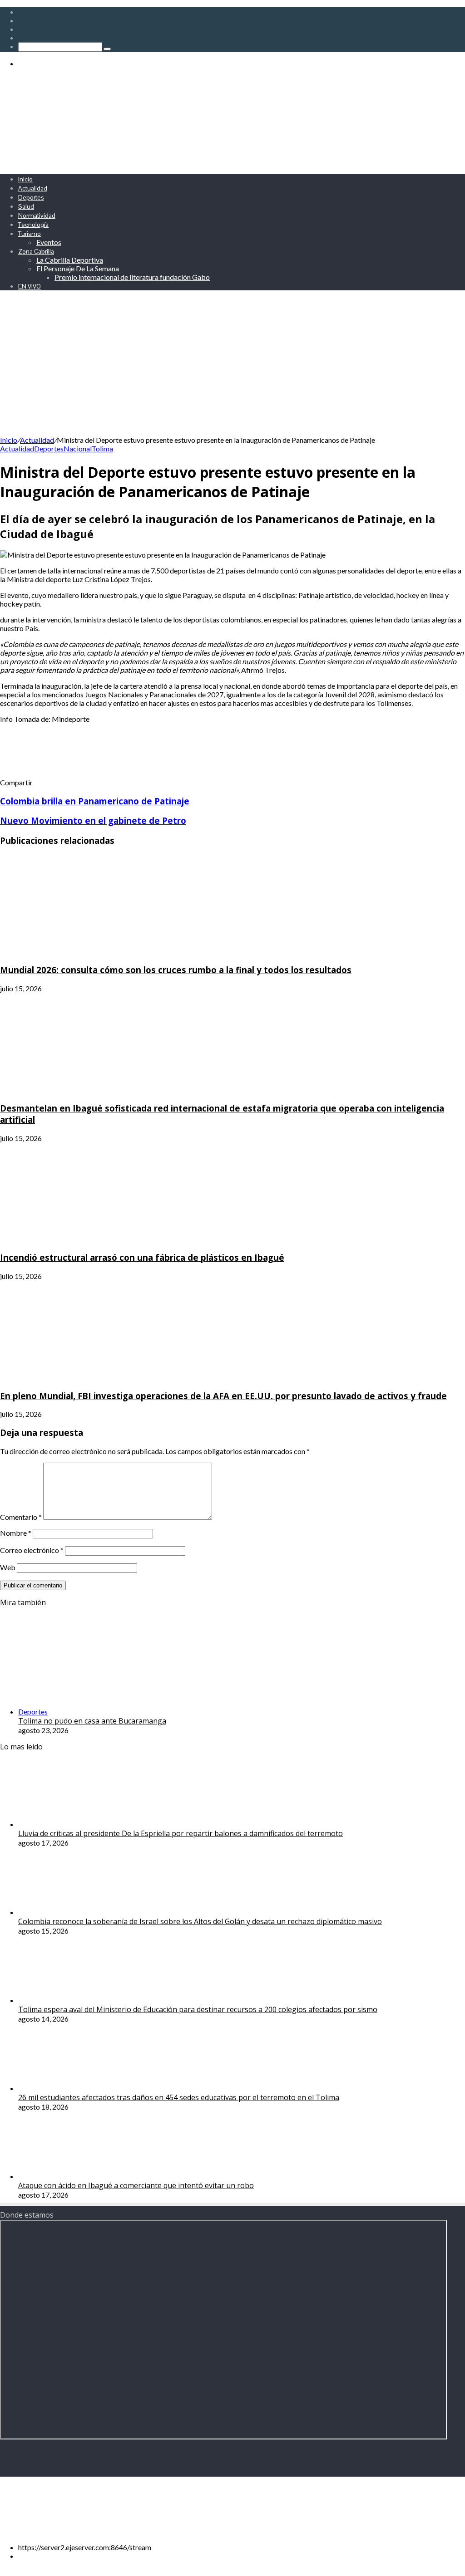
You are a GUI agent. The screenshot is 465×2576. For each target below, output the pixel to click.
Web (8, 1567)
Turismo (30, 234)
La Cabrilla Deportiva (70, 260)
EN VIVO (30, 286)
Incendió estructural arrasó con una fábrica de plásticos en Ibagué (142, 1257)
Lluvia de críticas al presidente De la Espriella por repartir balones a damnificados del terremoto (181, 1833)
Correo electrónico (32, 1550)
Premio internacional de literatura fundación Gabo (132, 277)
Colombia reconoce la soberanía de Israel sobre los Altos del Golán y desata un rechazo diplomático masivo (200, 1921)
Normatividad (37, 215)
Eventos (49, 242)
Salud (26, 206)
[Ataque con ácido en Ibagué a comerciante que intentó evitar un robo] (68, 2176)
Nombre (16, 1533)
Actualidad (33, 188)
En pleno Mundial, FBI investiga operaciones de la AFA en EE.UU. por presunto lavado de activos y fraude (223, 1396)
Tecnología (33, 225)
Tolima (102, 448)
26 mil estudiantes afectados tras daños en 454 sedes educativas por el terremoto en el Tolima (179, 2097)
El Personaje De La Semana (78, 268)
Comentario (21, 1517)
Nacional (78, 448)
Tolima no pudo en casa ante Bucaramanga (92, 1721)
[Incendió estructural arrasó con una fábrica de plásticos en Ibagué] (89, 1239)
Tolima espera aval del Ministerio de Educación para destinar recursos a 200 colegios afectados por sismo (198, 2009)
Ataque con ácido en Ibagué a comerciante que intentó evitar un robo (136, 2185)
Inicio (25, 179)
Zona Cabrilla (36, 251)
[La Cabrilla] (223, 163)
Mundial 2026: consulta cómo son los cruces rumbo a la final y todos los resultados (176, 970)
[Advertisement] (232, 367)
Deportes (31, 197)
